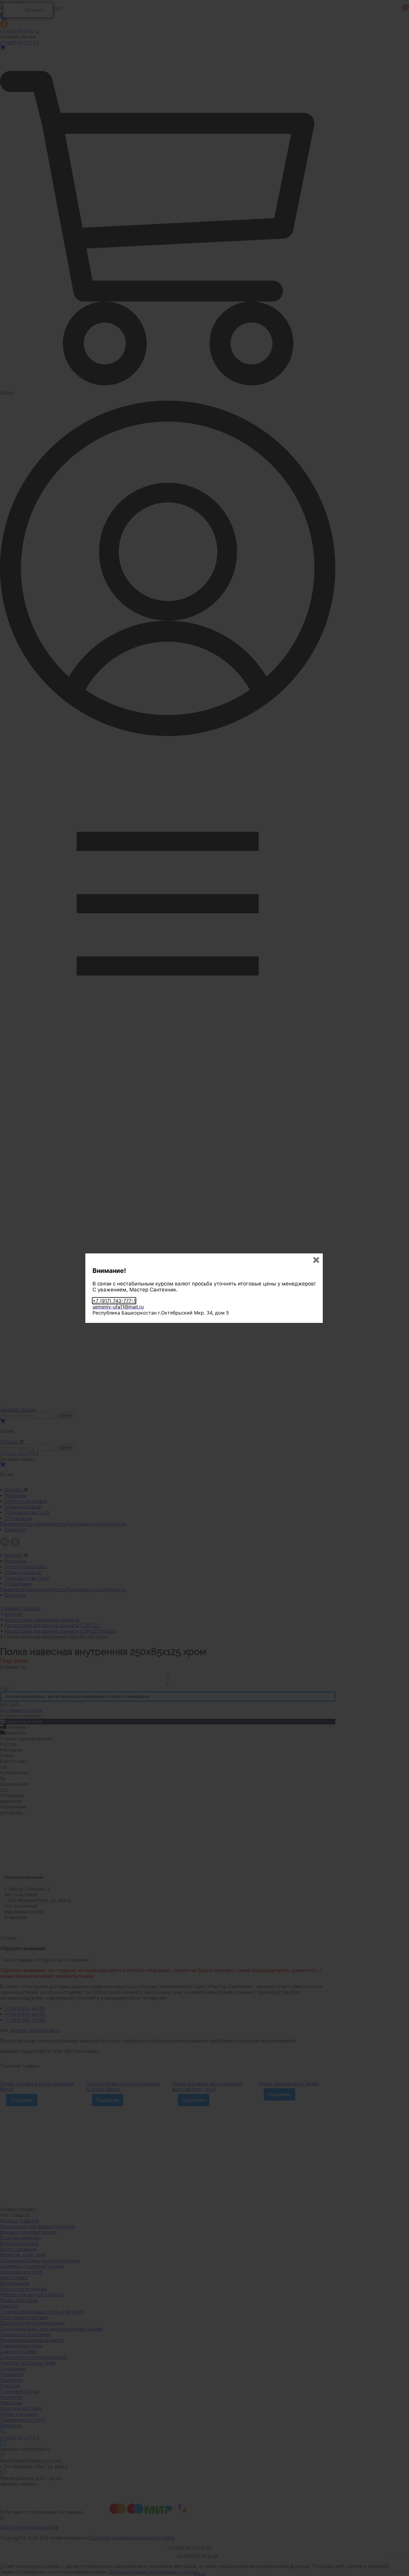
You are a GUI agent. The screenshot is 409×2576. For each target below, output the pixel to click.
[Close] (316, 1260)
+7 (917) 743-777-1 (114, 1301)
